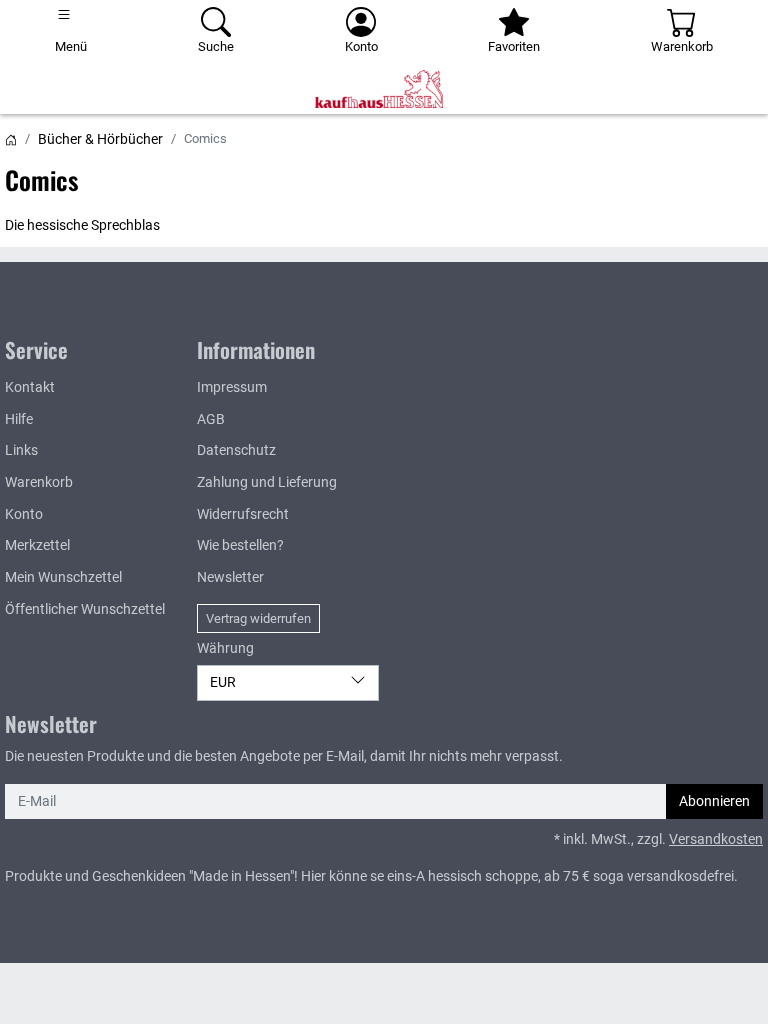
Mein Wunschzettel (63, 577)
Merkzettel (37, 545)
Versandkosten (716, 839)
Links (21, 450)
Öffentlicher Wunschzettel (85, 609)
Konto (24, 514)
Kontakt (30, 387)
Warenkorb (39, 482)
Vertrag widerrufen (258, 618)
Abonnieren (714, 801)
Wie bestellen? (240, 545)
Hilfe (19, 419)
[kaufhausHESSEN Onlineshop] (384, 89)
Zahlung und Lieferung (267, 482)
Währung (225, 648)
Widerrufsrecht (243, 514)
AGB (211, 419)
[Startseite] (11, 139)
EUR (223, 682)
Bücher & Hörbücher (100, 139)
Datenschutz (236, 450)
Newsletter (230, 577)
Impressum (232, 387)
